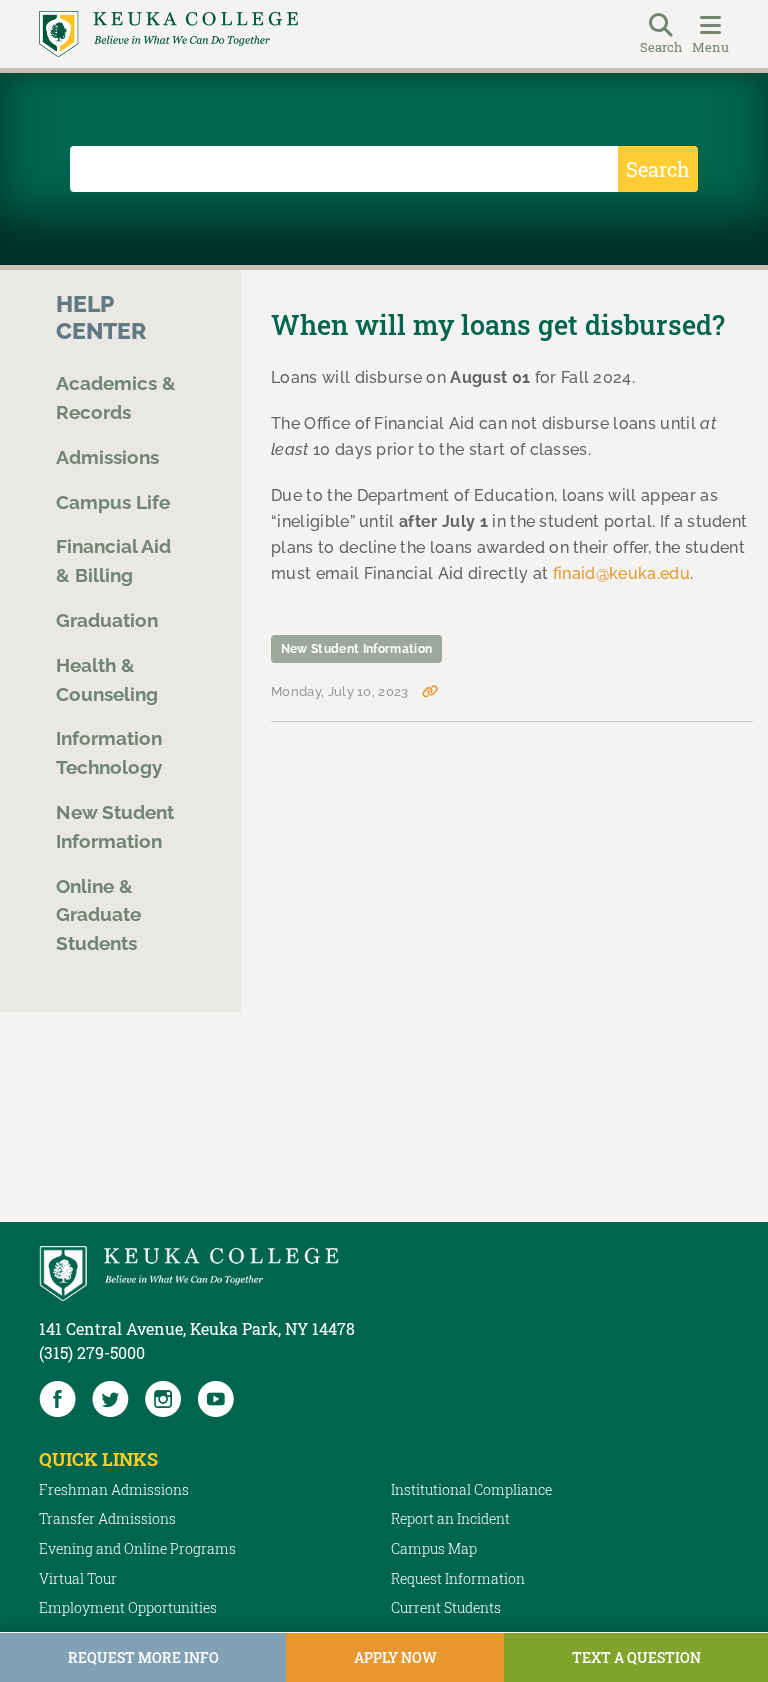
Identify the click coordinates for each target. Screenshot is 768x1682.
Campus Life (113, 502)
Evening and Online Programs (137, 1548)
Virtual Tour (78, 1578)
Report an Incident (450, 1518)
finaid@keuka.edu (621, 573)
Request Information (458, 1578)
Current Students (446, 1607)
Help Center (101, 317)
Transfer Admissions (107, 1518)
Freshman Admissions (114, 1489)
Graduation (107, 620)
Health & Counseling (107, 679)
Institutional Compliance (471, 1489)
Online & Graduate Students (98, 915)
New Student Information (115, 826)
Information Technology (109, 752)
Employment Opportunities (128, 1607)
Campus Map (434, 1548)
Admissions (107, 457)
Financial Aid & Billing (113, 560)
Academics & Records (116, 397)
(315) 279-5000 (92, 1352)
